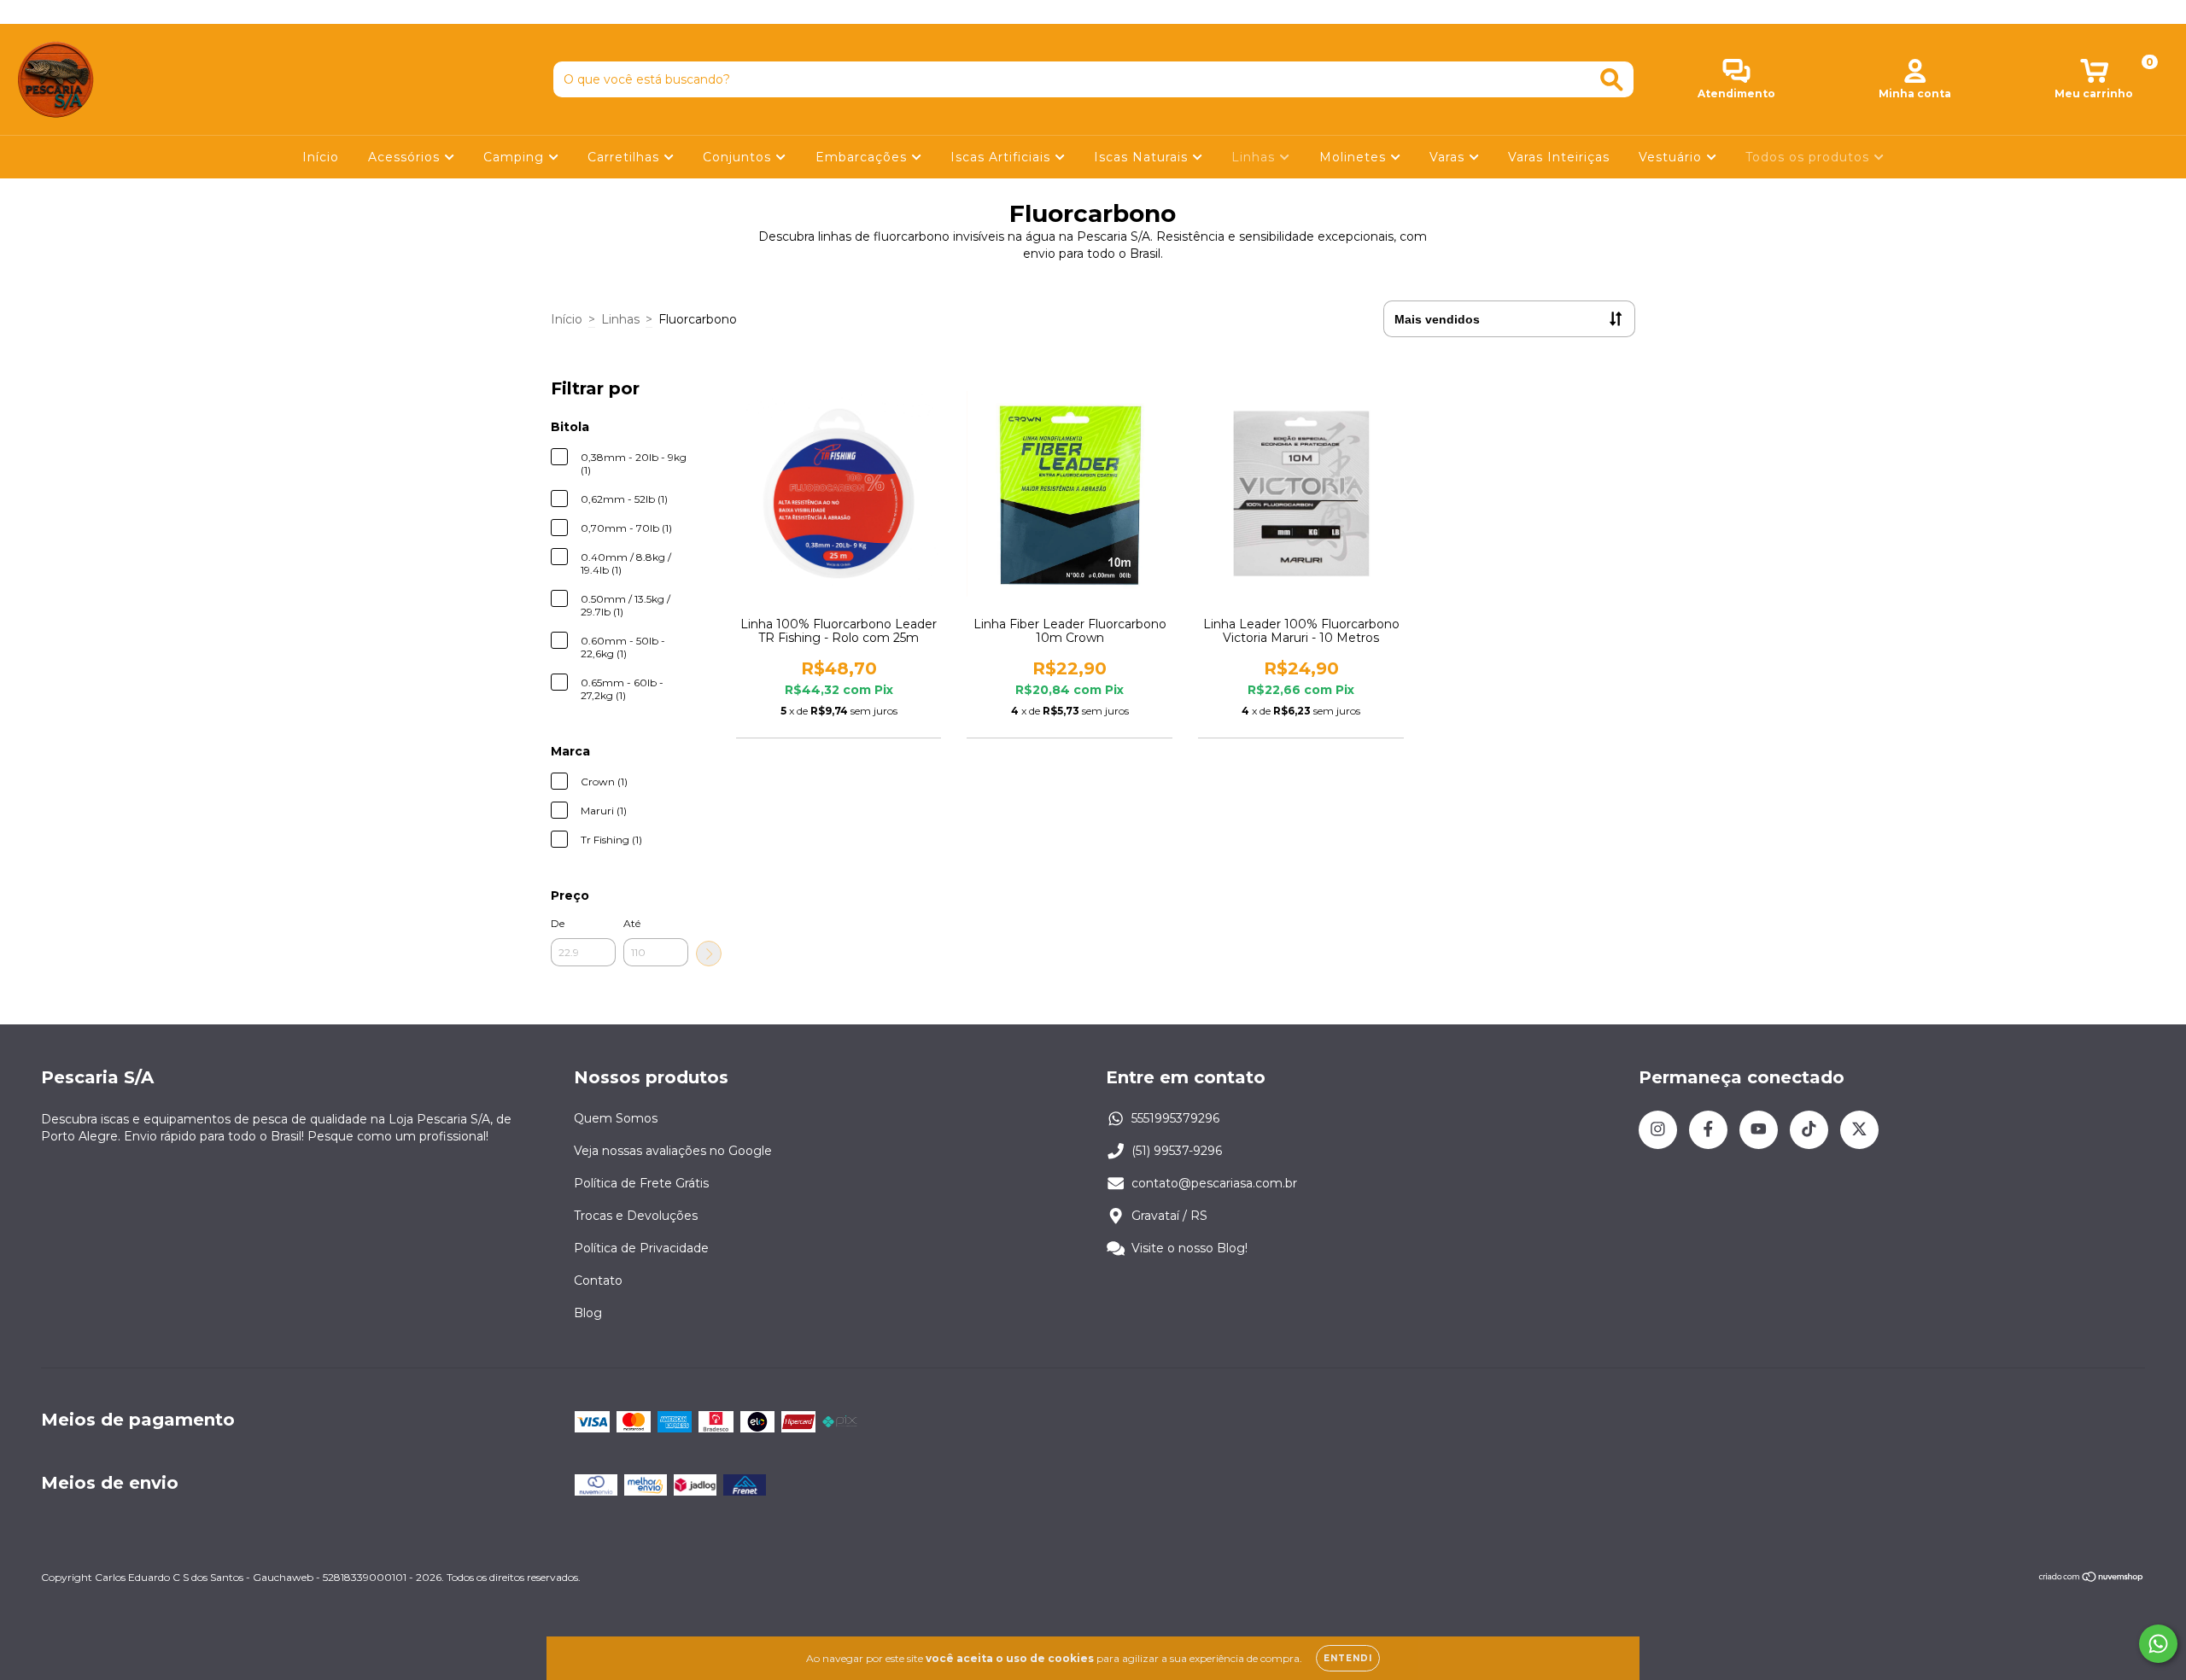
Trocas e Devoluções (636, 1216)
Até (632, 923)
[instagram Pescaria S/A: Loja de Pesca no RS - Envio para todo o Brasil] (26, 12)
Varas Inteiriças (1559, 157)
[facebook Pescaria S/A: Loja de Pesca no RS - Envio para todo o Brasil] (51, 12)
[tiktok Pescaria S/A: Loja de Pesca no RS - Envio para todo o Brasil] (103, 12)
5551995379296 (1175, 1118)
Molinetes (1355, 157)
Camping (516, 157)
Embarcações (863, 157)
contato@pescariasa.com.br (1214, 1183)
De (558, 923)
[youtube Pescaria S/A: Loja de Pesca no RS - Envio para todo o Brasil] (78, 12)
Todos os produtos (1809, 157)
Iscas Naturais (1143, 157)
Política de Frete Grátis (641, 1183)
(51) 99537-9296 (1177, 1151)
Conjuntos (739, 157)
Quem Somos (616, 1118)
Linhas (1255, 157)
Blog (588, 1313)
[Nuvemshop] (2092, 1579)
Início (321, 157)
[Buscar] (1612, 80)
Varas (1449, 157)
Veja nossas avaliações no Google (673, 1151)
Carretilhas (625, 157)
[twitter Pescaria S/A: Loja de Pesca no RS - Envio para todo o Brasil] (127, 12)
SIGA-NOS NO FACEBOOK (1093, 12)
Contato (598, 1280)
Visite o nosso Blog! (1189, 1248)
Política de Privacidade (641, 1248)
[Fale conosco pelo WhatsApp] (2158, 1644)
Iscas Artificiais (1002, 157)
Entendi (1348, 1658)
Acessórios (406, 157)
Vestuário (1672, 157)
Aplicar (709, 954)
